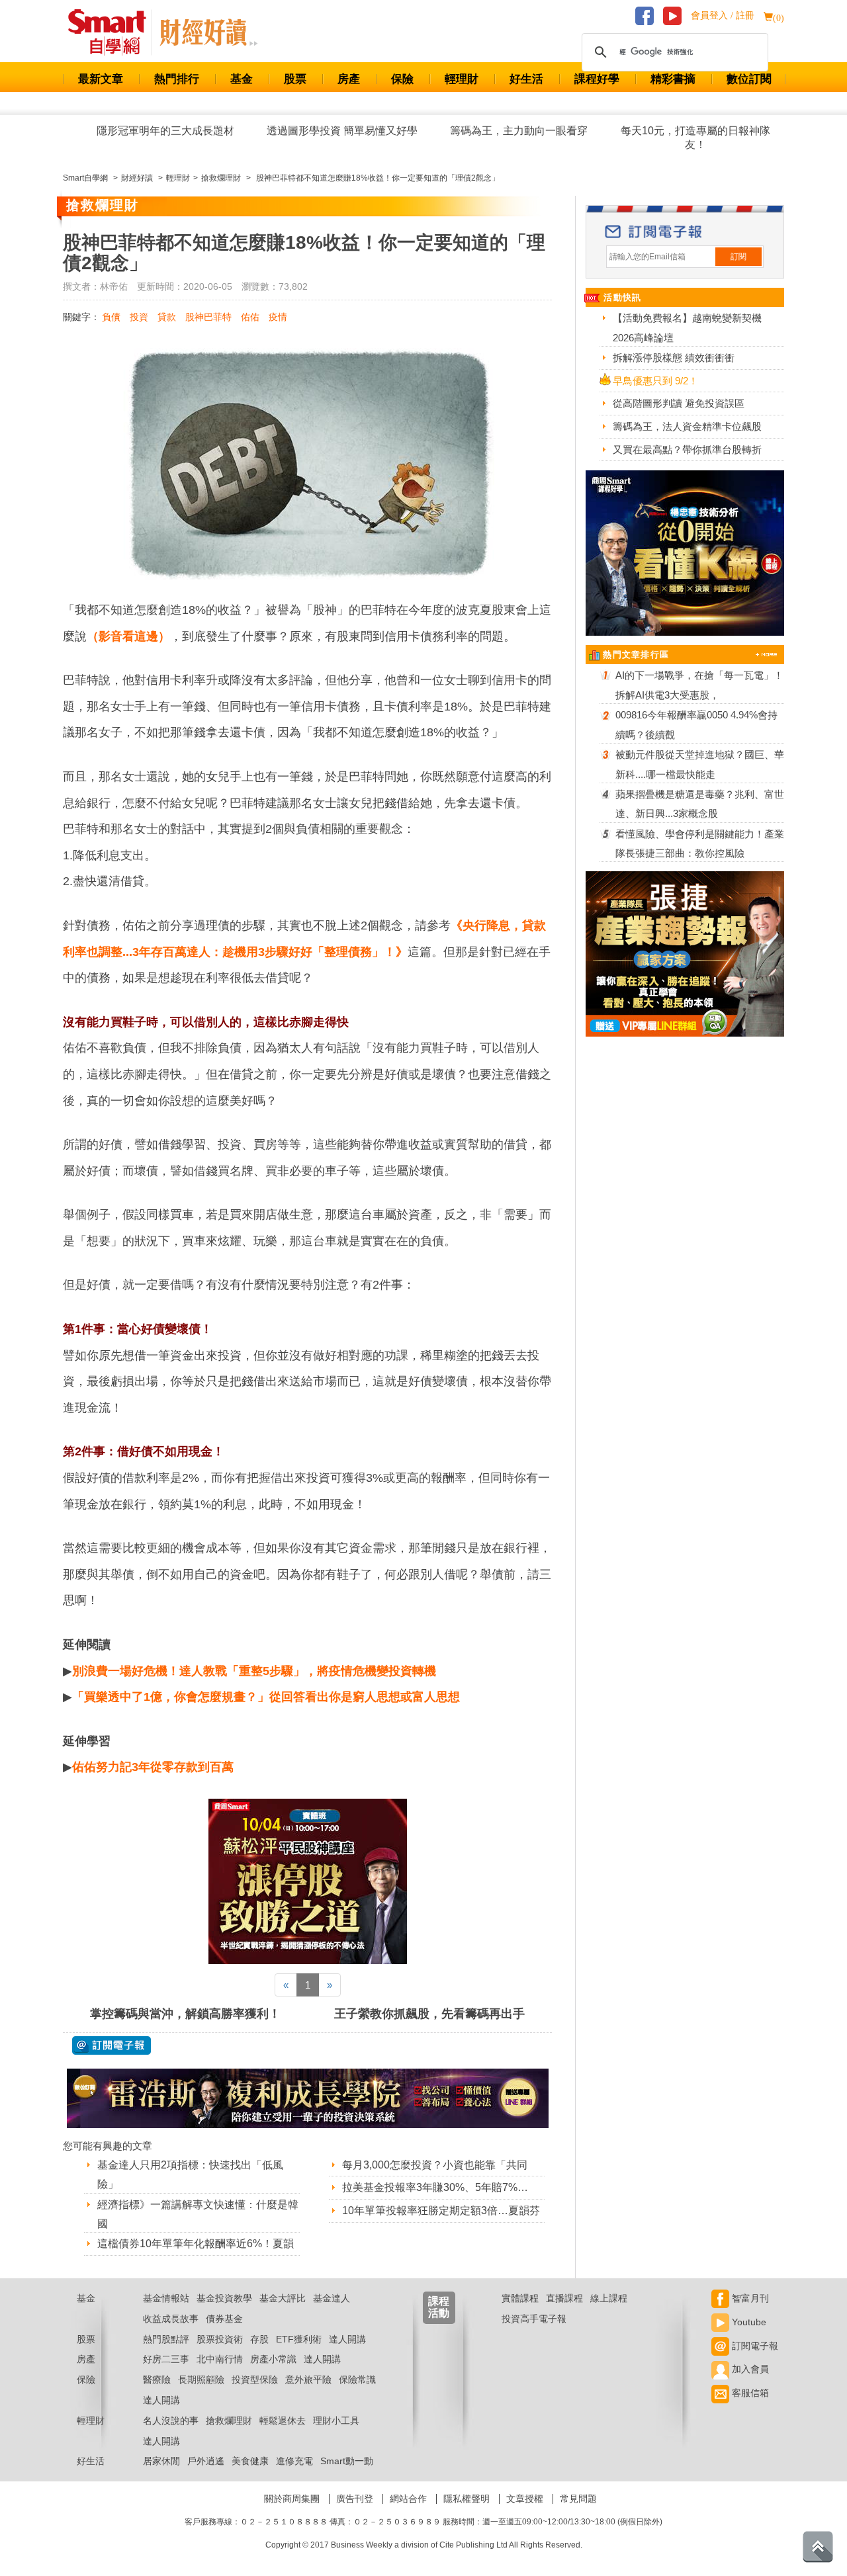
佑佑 (250, 317)
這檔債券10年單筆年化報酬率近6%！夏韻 (196, 2244)
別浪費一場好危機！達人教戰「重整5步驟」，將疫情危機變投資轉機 (254, 1671)
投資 (139, 317)
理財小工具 (336, 2421)
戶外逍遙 (206, 2461)
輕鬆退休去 (283, 2421)
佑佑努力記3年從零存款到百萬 (153, 1767)
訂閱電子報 (754, 2346)
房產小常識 (273, 2359)
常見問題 (578, 2499)
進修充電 (294, 2461)
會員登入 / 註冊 (723, 16)
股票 (295, 79)
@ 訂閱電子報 (111, 2045)
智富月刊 (749, 2298)
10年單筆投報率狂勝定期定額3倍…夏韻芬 (441, 2211)
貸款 (167, 317)
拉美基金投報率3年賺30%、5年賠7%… (435, 2187)
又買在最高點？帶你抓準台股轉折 (687, 450)
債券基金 (224, 2319)
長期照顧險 (201, 2380)
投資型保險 (255, 2380)
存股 (259, 2339)
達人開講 (347, 2339)
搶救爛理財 (229, 2421)
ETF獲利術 (299, 2339)
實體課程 (520, 2298)
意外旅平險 (308, 2380)
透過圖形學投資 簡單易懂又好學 (342, 131)
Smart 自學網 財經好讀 (208, 32)
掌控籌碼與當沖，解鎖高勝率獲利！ (185, 2014)
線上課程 (609, 2298)
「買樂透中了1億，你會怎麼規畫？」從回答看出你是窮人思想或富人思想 (266, 1697)
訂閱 (738, 257)
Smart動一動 (347, 2461)
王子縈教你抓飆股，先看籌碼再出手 (429, 2014)
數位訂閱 (749, 79)
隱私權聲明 (467, 2499)
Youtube (748, 2322)
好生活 (526, 79)
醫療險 (157, 2380)
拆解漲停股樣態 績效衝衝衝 (674, 358)
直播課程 (564, 2298)
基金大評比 (283, 2298)
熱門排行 (177, 79)
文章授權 (525, 2499)
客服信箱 (749, 2393)
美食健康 (250, 2461)
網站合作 (408, 2499)
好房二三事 (166, 2359)
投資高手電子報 (534, 2319)
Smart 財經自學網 (113, 32)
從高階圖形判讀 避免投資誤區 (679, 403)
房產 (349, 79)
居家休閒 (161, 2461)
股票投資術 (220, 2339)
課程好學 (597, 79)
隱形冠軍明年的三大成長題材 (165, 131)
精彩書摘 (673, 79)
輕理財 (462, 79)
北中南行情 (220, 2359)
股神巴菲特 (208, 317)
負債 (111, 317)
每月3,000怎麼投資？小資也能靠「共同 (435, 2165)
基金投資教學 (224, 2298)
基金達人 (332, 2298)
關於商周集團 (292, 2499)
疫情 (278, 317)
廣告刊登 (355, 2499)
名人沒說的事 (171, 2421)
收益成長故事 (171, 2319)
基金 (242, 79)
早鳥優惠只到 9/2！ (655, 381)
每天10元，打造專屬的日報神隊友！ (695, 138)
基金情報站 (166, 2298)
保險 (402, 79)
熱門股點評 (166, 2339)
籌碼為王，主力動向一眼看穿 (519, 131)
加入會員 (749, 2369)
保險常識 (357, 2380)
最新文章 (101, 79)
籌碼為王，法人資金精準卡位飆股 (687, 426)
